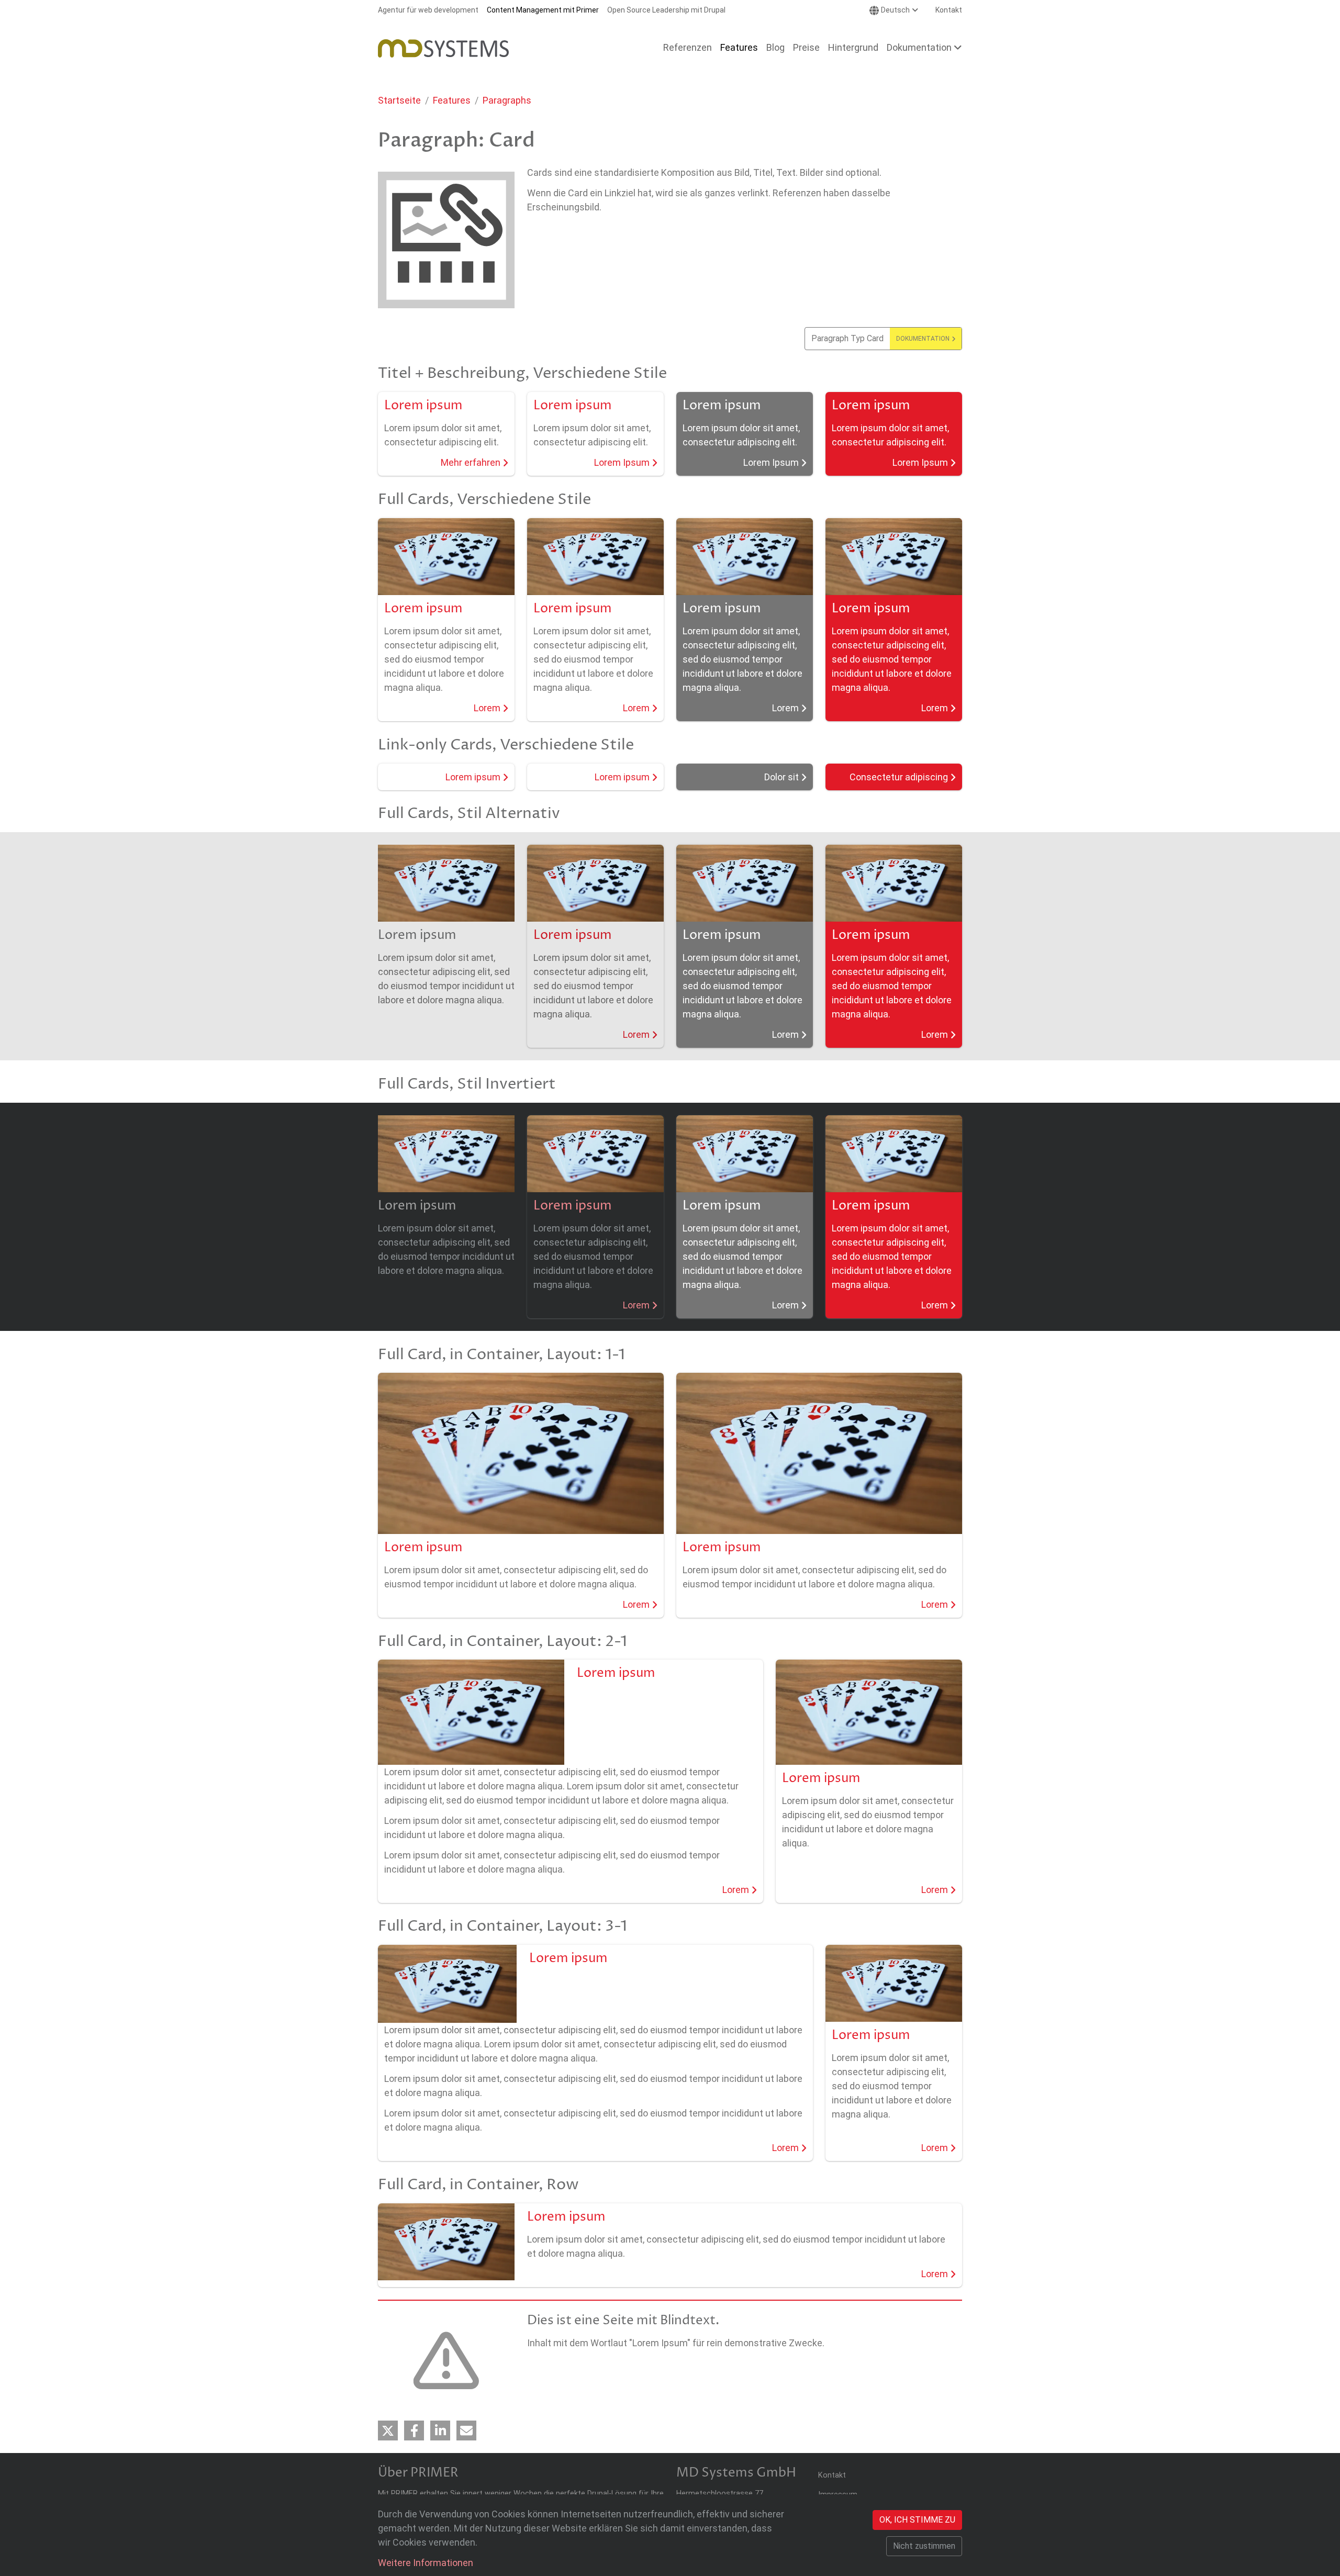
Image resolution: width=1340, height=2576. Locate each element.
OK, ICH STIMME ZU (917, 2520)
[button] (388, 2431)
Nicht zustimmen (924, 2546)
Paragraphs (507, 100)
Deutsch (895, 10)
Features (452, 100)
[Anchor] (371, 1927)
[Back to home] (443, 48)
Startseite (399, 100)
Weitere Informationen (426, 2563)
